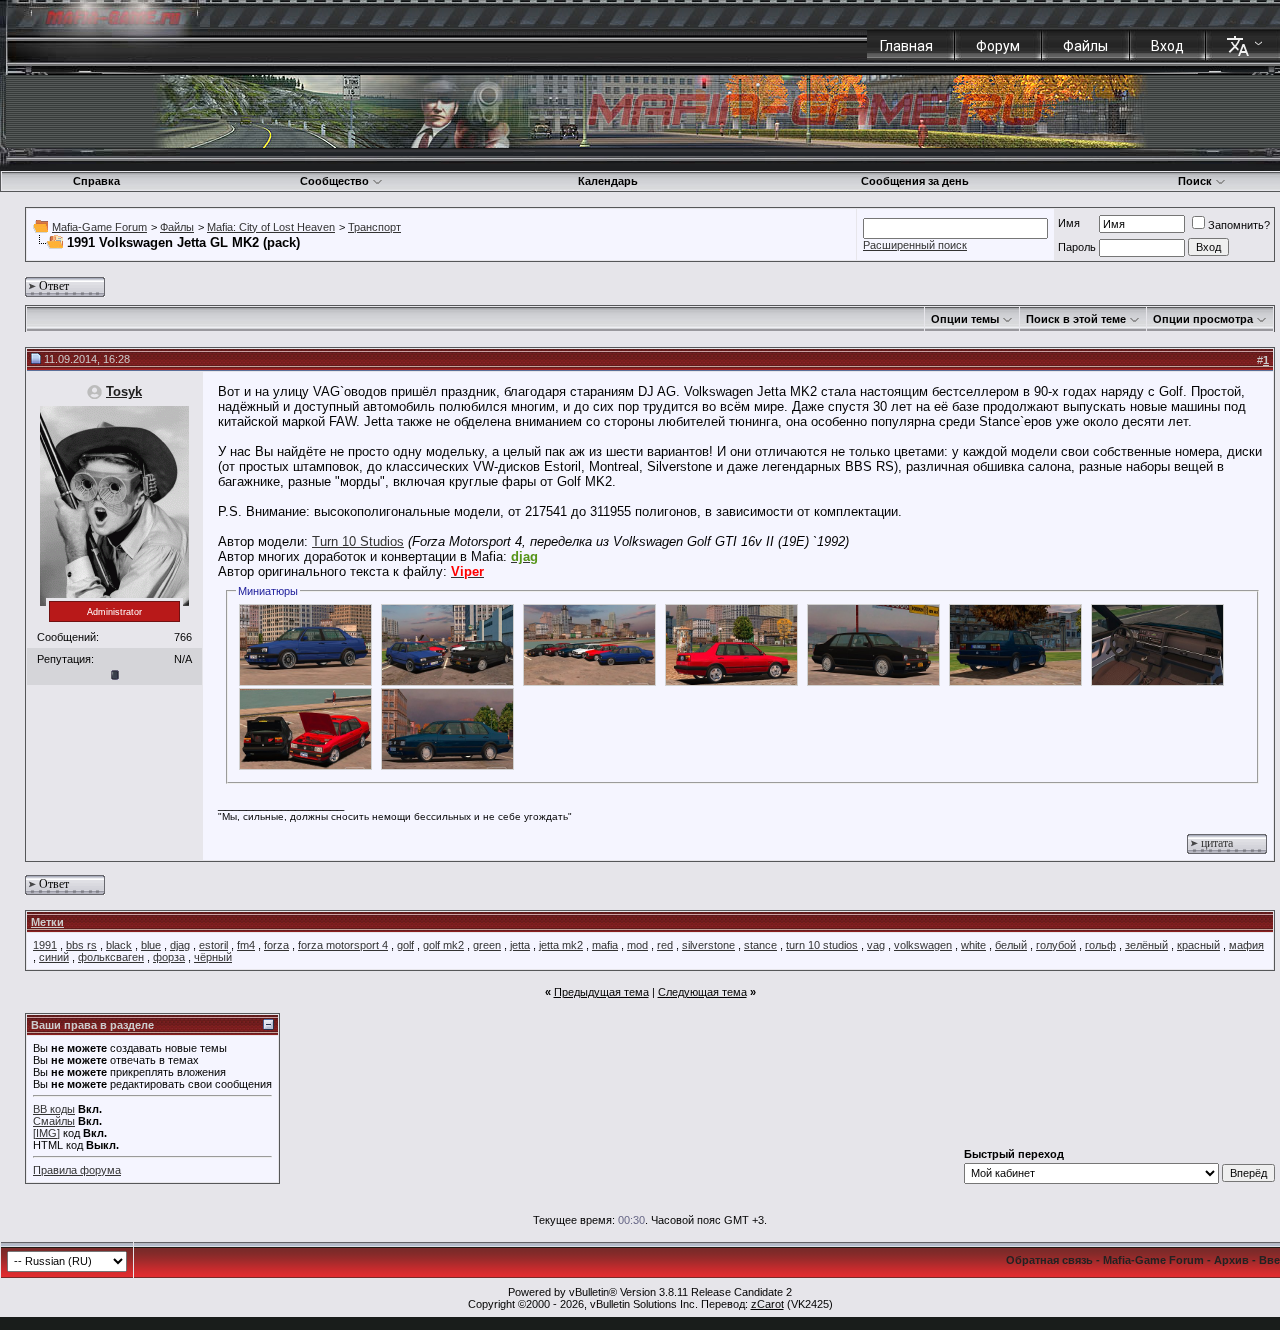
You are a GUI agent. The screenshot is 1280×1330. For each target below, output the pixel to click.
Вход (1167, 46)
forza (276, 945)
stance (760, 945)
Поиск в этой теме (1076, 319)
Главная (906, 46)
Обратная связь (1049, 1260)
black (119, 945)
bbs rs (81, 945)
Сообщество (334, 181)
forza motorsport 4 (343, 945)
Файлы (1085, 46)
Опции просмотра (1203, 319)
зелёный (1146, 945)
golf (405, 945)
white (973, 945)
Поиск (1195, 181)
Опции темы (965, 319)
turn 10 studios (822, 945)
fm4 (246, 945)
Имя (1069, 223)
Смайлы (54, 1121)
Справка (96, 181)
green (487, 945)
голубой (1056, 945)
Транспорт (374, 227)
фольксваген (111, 957)
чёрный (213, 957)
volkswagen (923, 945)
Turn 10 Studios (358, 541)
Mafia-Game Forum (99, 227)
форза (169, 957)
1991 (45, 945)
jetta (520, 945)
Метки (47, 922)
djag (180, 945)
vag (876, 945)
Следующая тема (702, 992)
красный (1198, 945)
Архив (1231, 1260)
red (665, 945)
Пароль (1077, 247)
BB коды (54, 1109)
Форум (998, 46)
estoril (213, 945)
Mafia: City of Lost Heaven (271, 227)
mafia (605, 945)
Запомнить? (1239, 225)
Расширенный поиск (915, 245)
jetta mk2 (561, 945)
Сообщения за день (915, 181)
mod (637, 945)
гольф (1100, 945)
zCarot (767, 1304)
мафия (1246, 945)
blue (151, 945)
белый (1011, 945)
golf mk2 (443, 945)
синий (54, 957)
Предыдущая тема (601, 992)
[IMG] (46, 1133)
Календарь (608, 181)
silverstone (708, 945)
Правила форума (77, 1170)
